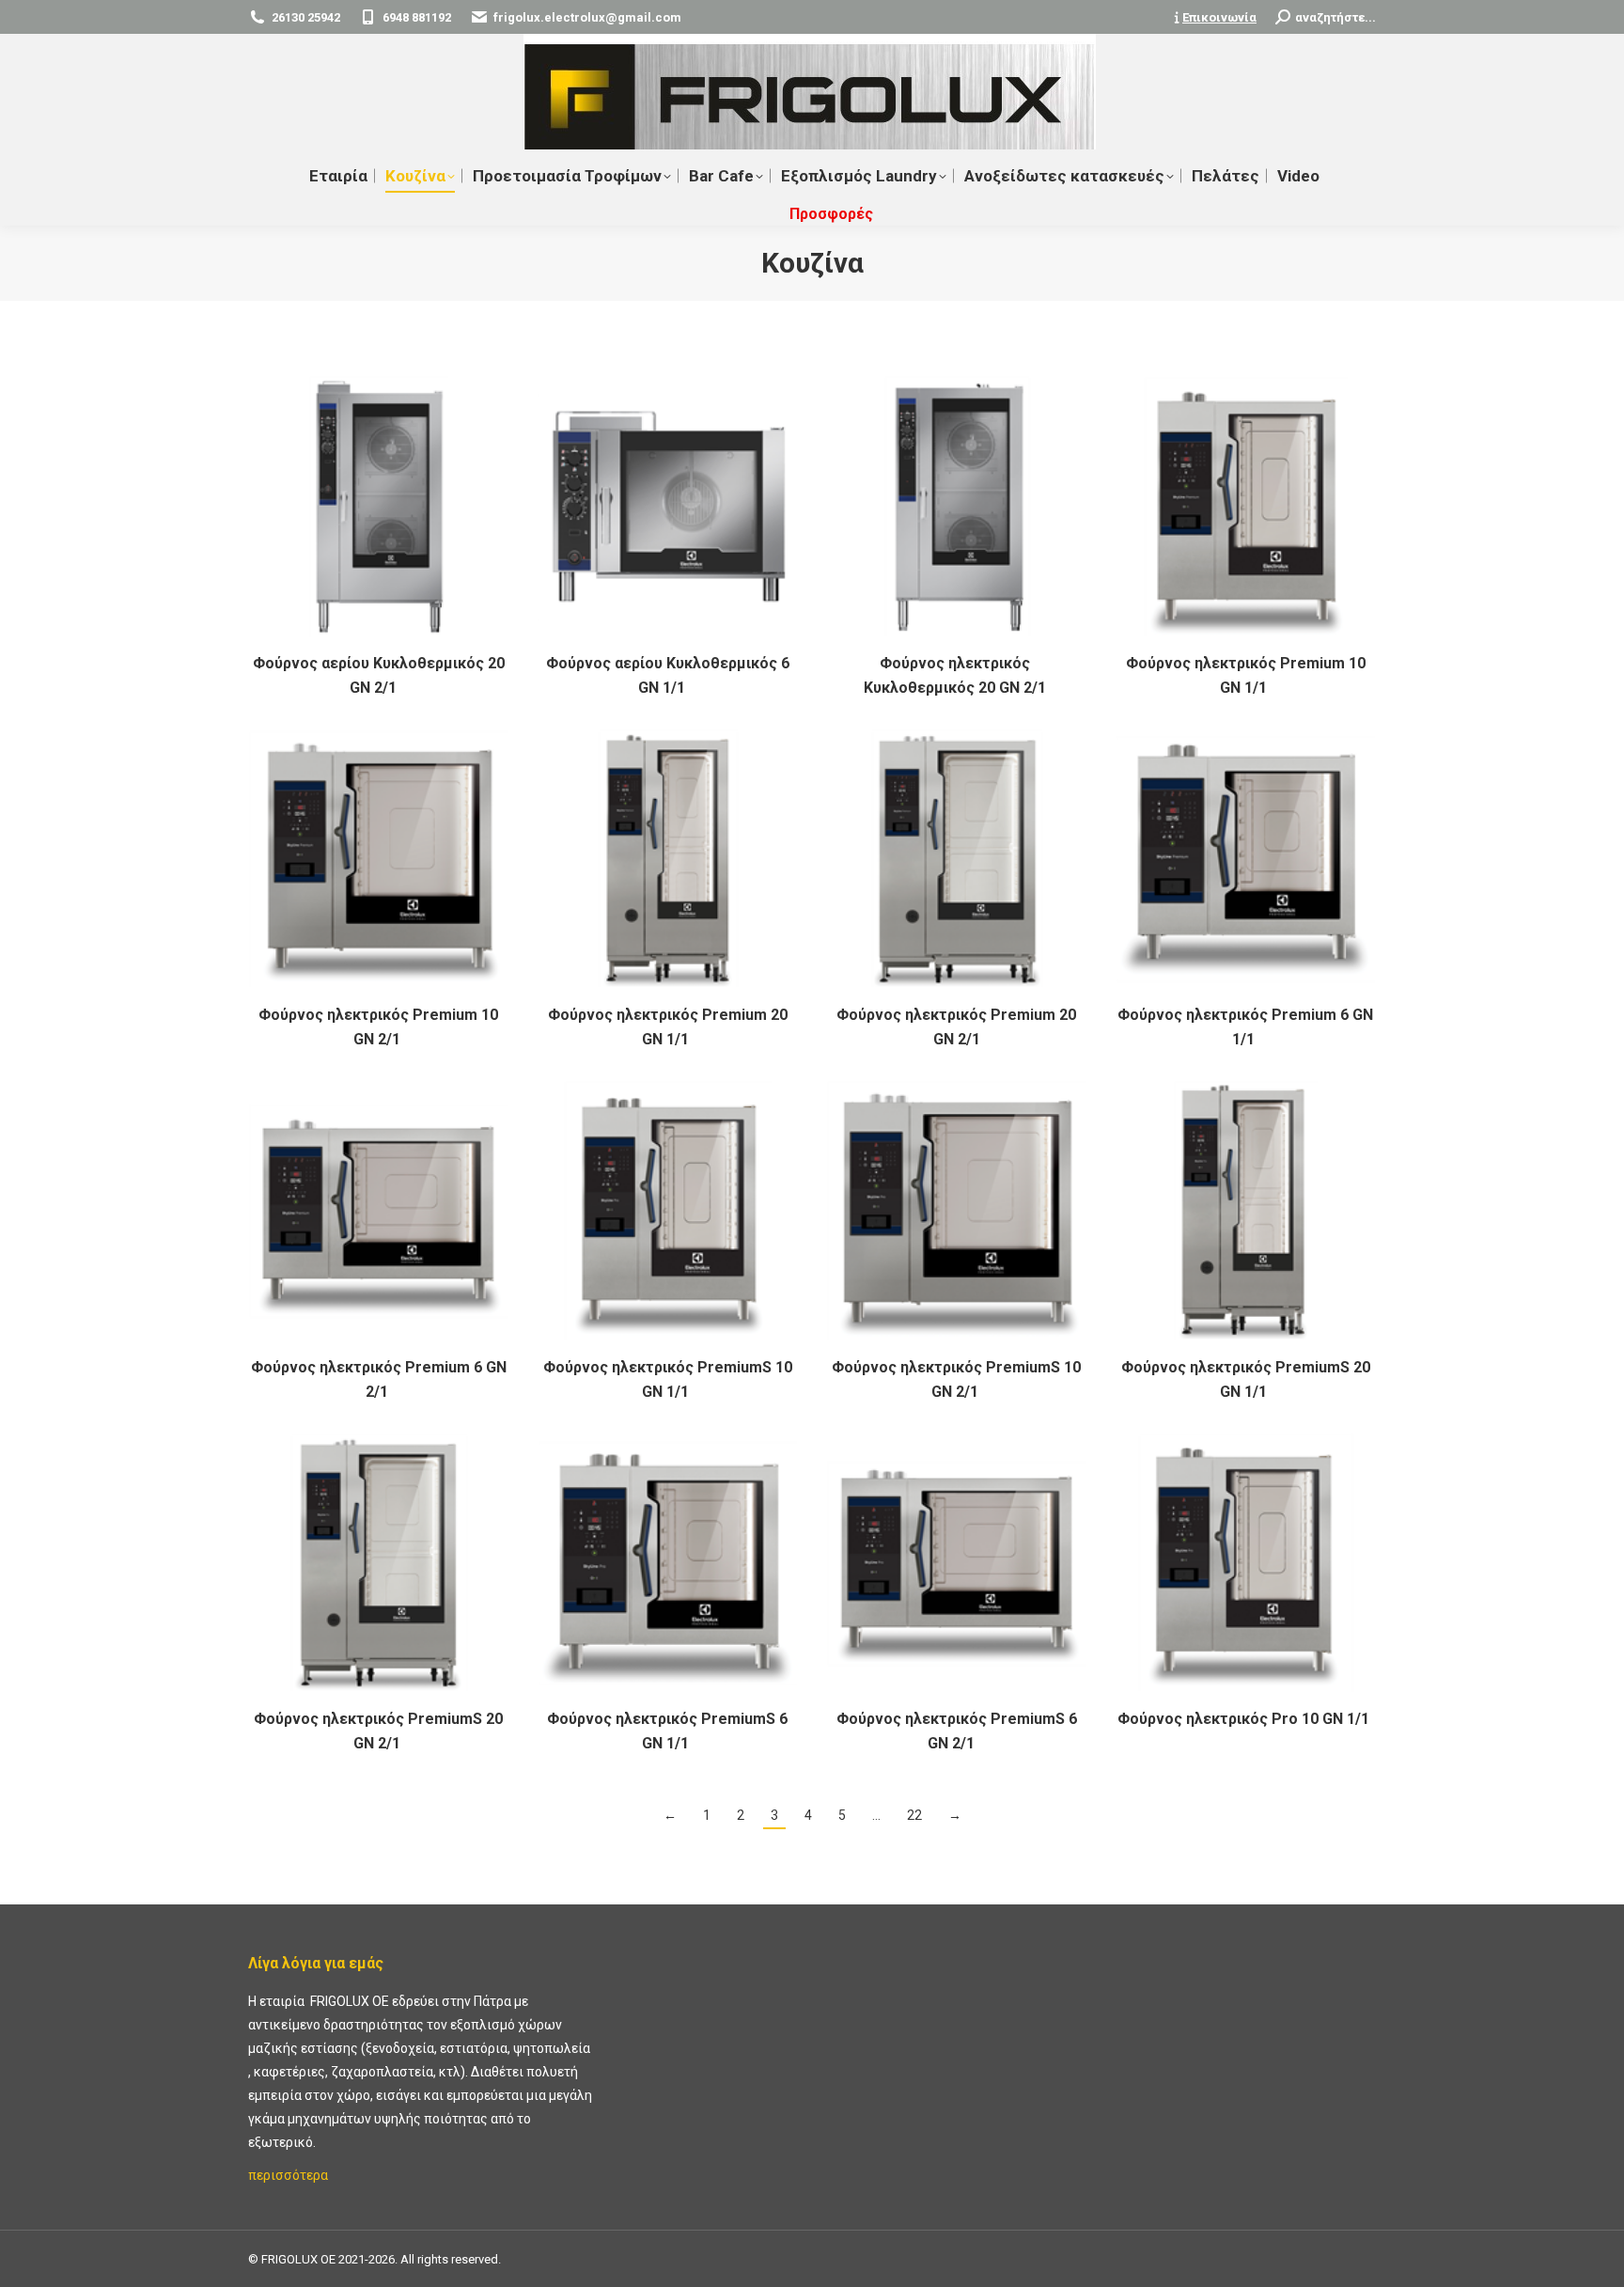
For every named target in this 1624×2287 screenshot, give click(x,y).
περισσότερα (288, 2175)
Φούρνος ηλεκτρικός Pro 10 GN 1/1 (1245, 1719)
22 (914, 1815)
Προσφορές (831, 214)
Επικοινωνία (1219, 17)
